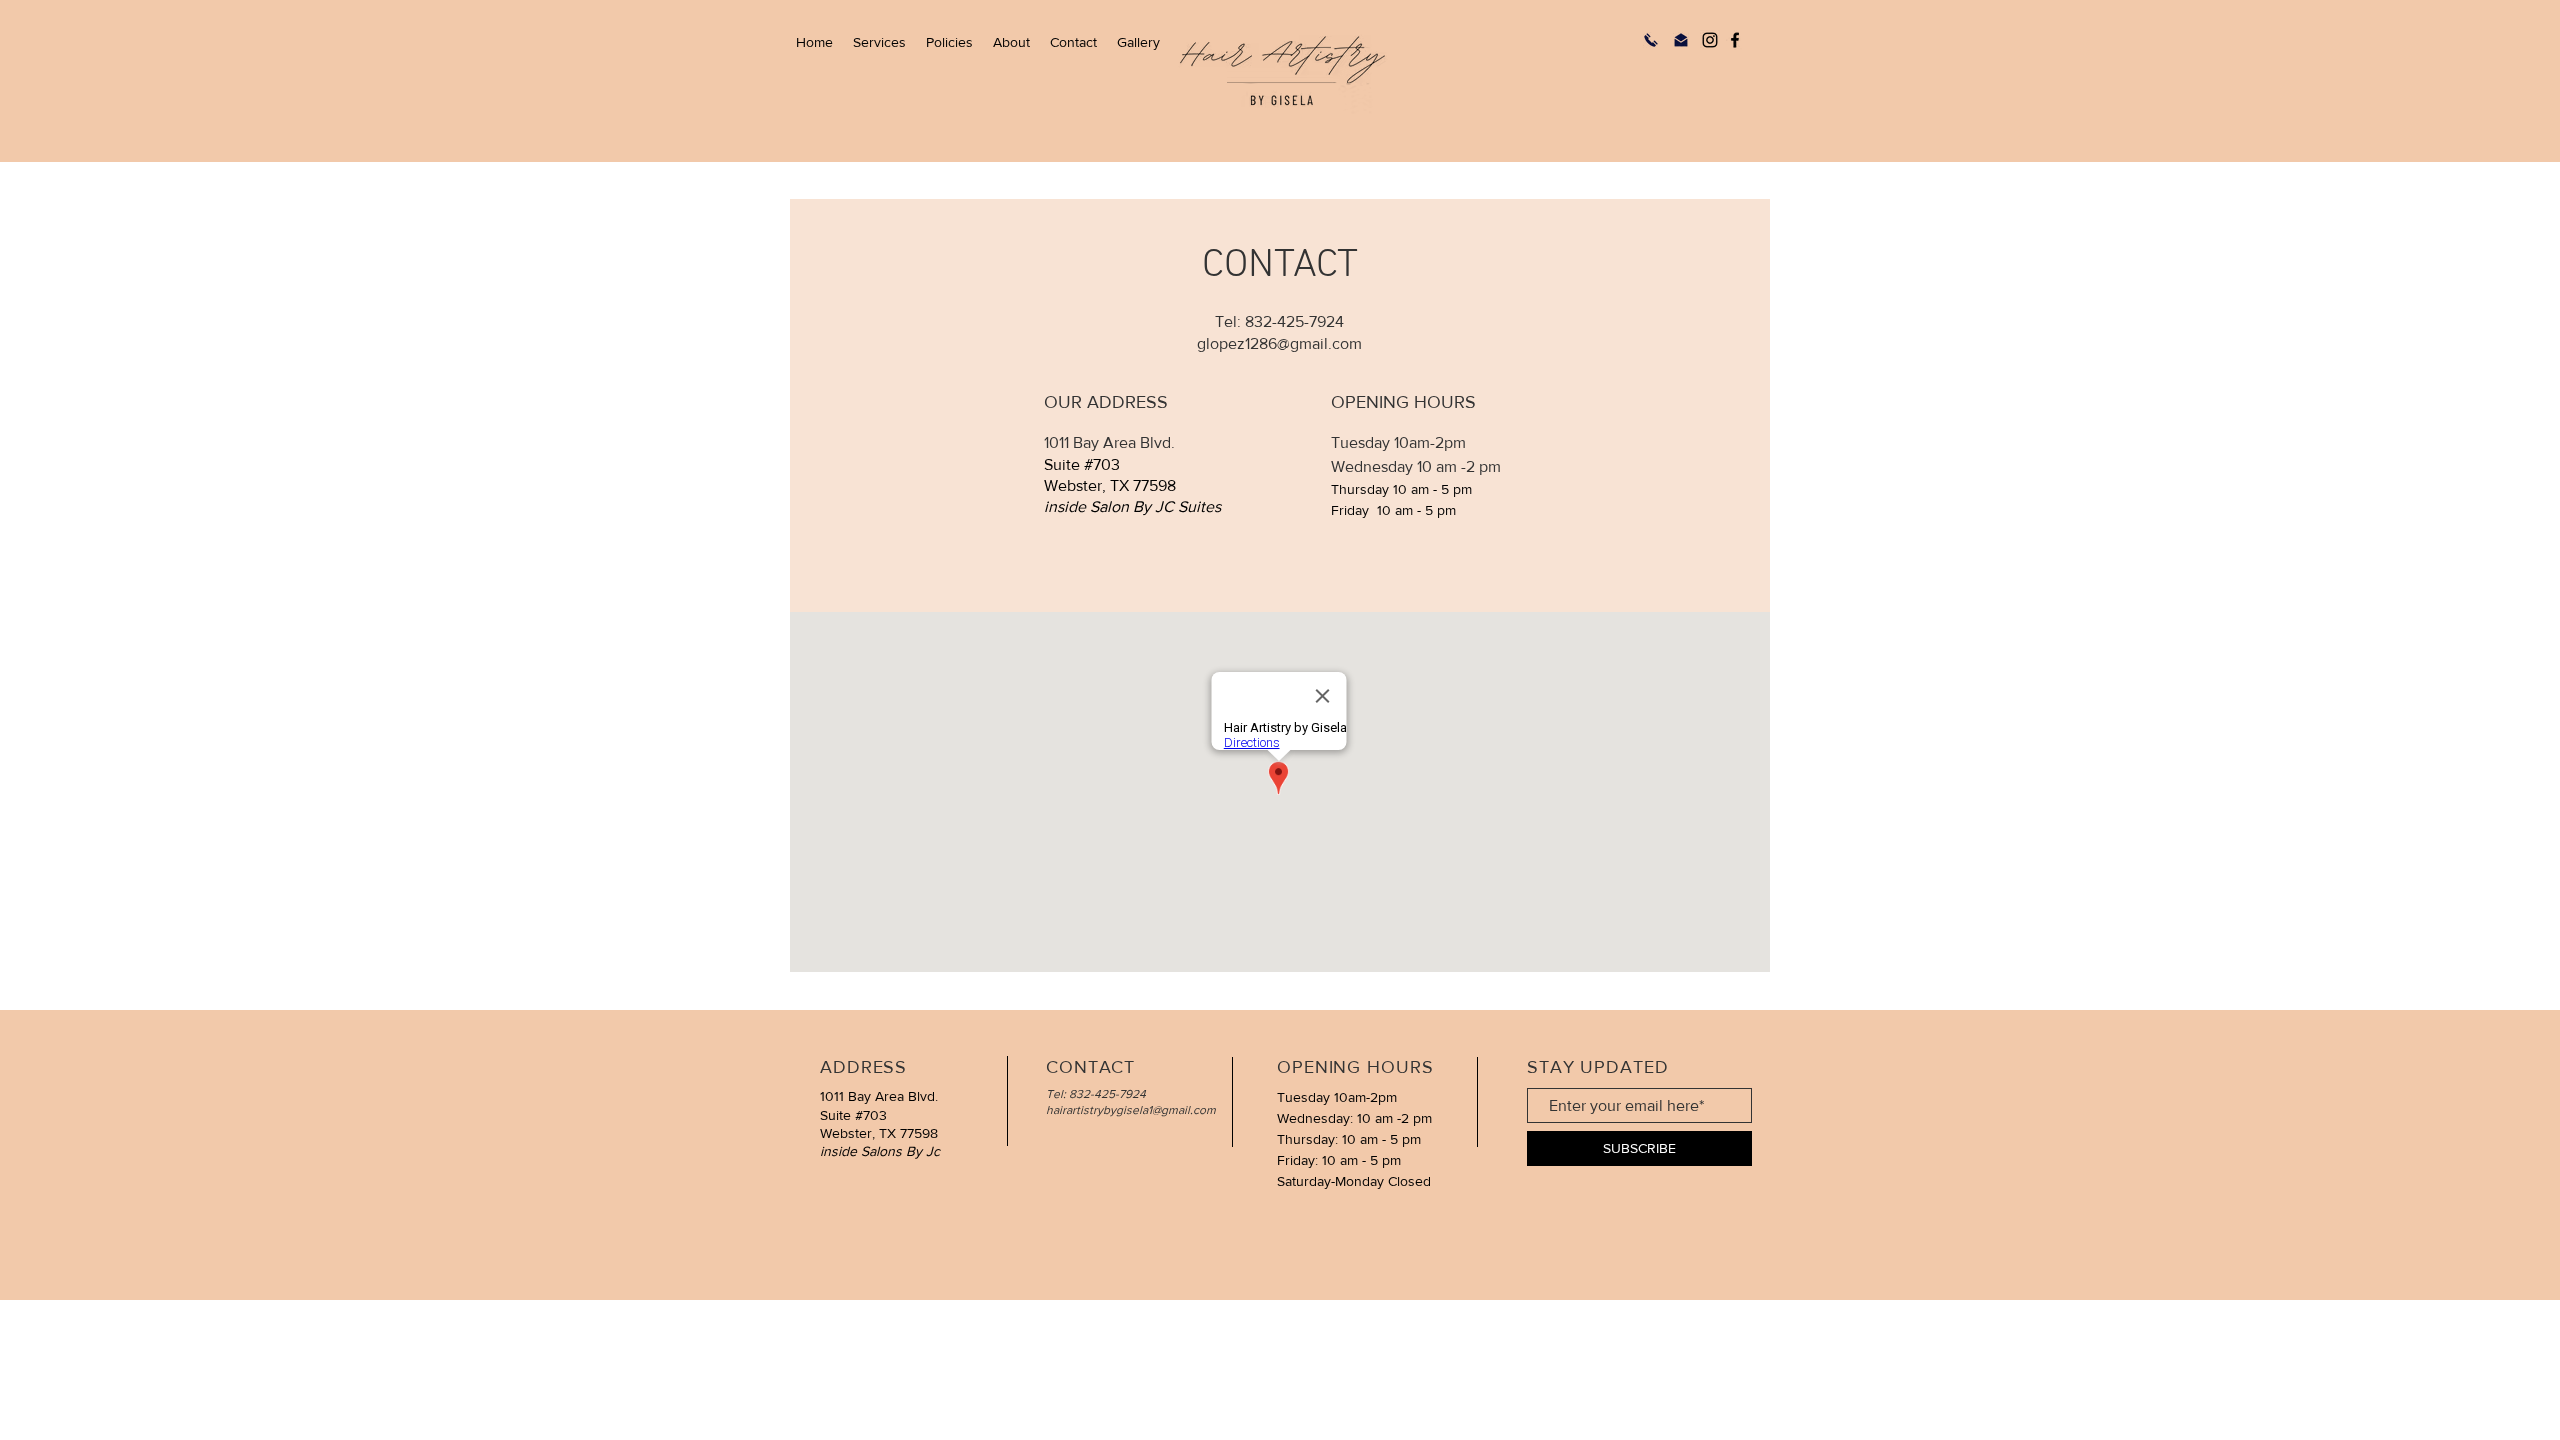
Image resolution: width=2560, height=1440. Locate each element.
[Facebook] (1735, 40)
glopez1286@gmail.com (1279, 343)
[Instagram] (1710, 40)
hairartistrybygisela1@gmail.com (1131, 1110)
